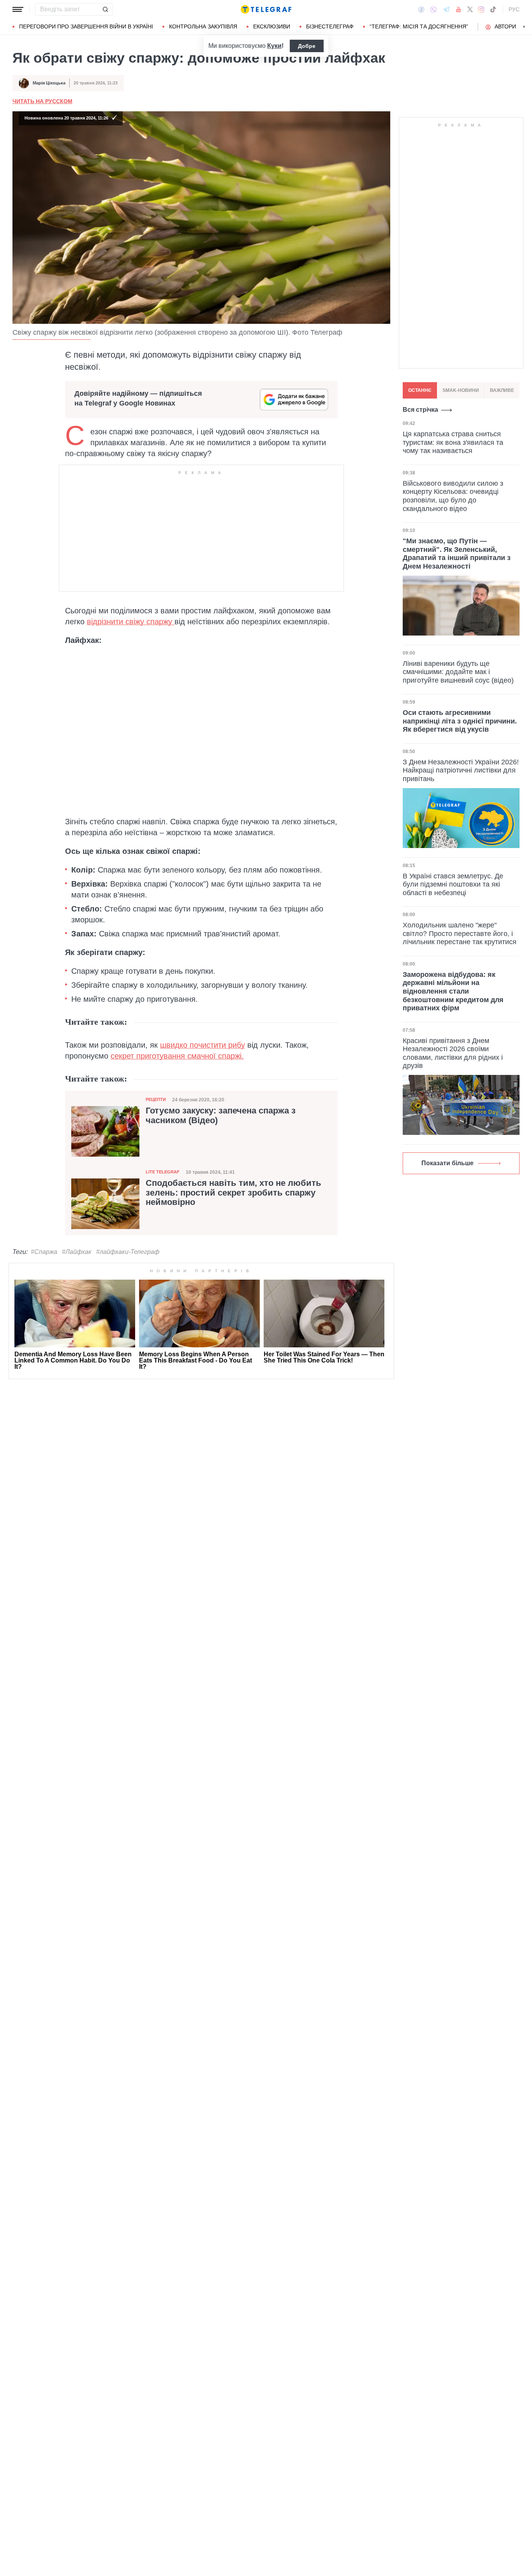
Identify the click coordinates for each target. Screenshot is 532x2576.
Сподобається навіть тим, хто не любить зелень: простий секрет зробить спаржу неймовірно (233, 1192)
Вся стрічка (420, 410)
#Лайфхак (77, 1252)
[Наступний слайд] (524, 27)
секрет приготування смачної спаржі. (177, 1056)
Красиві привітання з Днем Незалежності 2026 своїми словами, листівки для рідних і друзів (453, 1053)
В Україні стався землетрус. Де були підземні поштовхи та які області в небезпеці (453, 884)
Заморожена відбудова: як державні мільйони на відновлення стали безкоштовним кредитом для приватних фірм (453, 991)
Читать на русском (42, 101)
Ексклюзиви (272, 26)
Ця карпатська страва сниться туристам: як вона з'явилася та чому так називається (453, 442)
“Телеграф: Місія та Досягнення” (419, 26)
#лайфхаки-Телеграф (128, 1252)
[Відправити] (105, 9)
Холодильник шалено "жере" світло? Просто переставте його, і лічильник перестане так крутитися (460, 933)
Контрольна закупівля (203, 26)
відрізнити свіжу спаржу (131, 622)
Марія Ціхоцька (49, 83)
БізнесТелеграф (330, 26)
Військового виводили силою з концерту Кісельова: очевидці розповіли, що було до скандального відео (453, 496)
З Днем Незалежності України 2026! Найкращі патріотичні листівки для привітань (461, 770)
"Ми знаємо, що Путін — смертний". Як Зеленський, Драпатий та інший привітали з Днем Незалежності (457, 554)
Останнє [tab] (420, 390)
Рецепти (156, 1099)
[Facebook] (421, 9)
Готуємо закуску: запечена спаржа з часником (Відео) (221, 1115)
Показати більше (447, 1163)
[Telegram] (446, 9)
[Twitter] (470, 9)
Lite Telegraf (163, 1172)
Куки (274, 46)
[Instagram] (481, 9)
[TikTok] (493, 9)
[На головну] (266, 9)
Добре (307, 46)
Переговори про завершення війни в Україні (86, 26)
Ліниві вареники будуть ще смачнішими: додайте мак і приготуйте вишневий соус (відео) (458, 672)
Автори (505, 26)
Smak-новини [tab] (461, 390)
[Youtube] (459, 9)
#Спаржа (44, 1252)
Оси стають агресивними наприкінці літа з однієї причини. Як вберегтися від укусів (460, 721)
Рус (514, 9)
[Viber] (433, 10)
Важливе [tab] (502, 390)
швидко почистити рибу (203, 1045)
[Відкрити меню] (18, 9)
